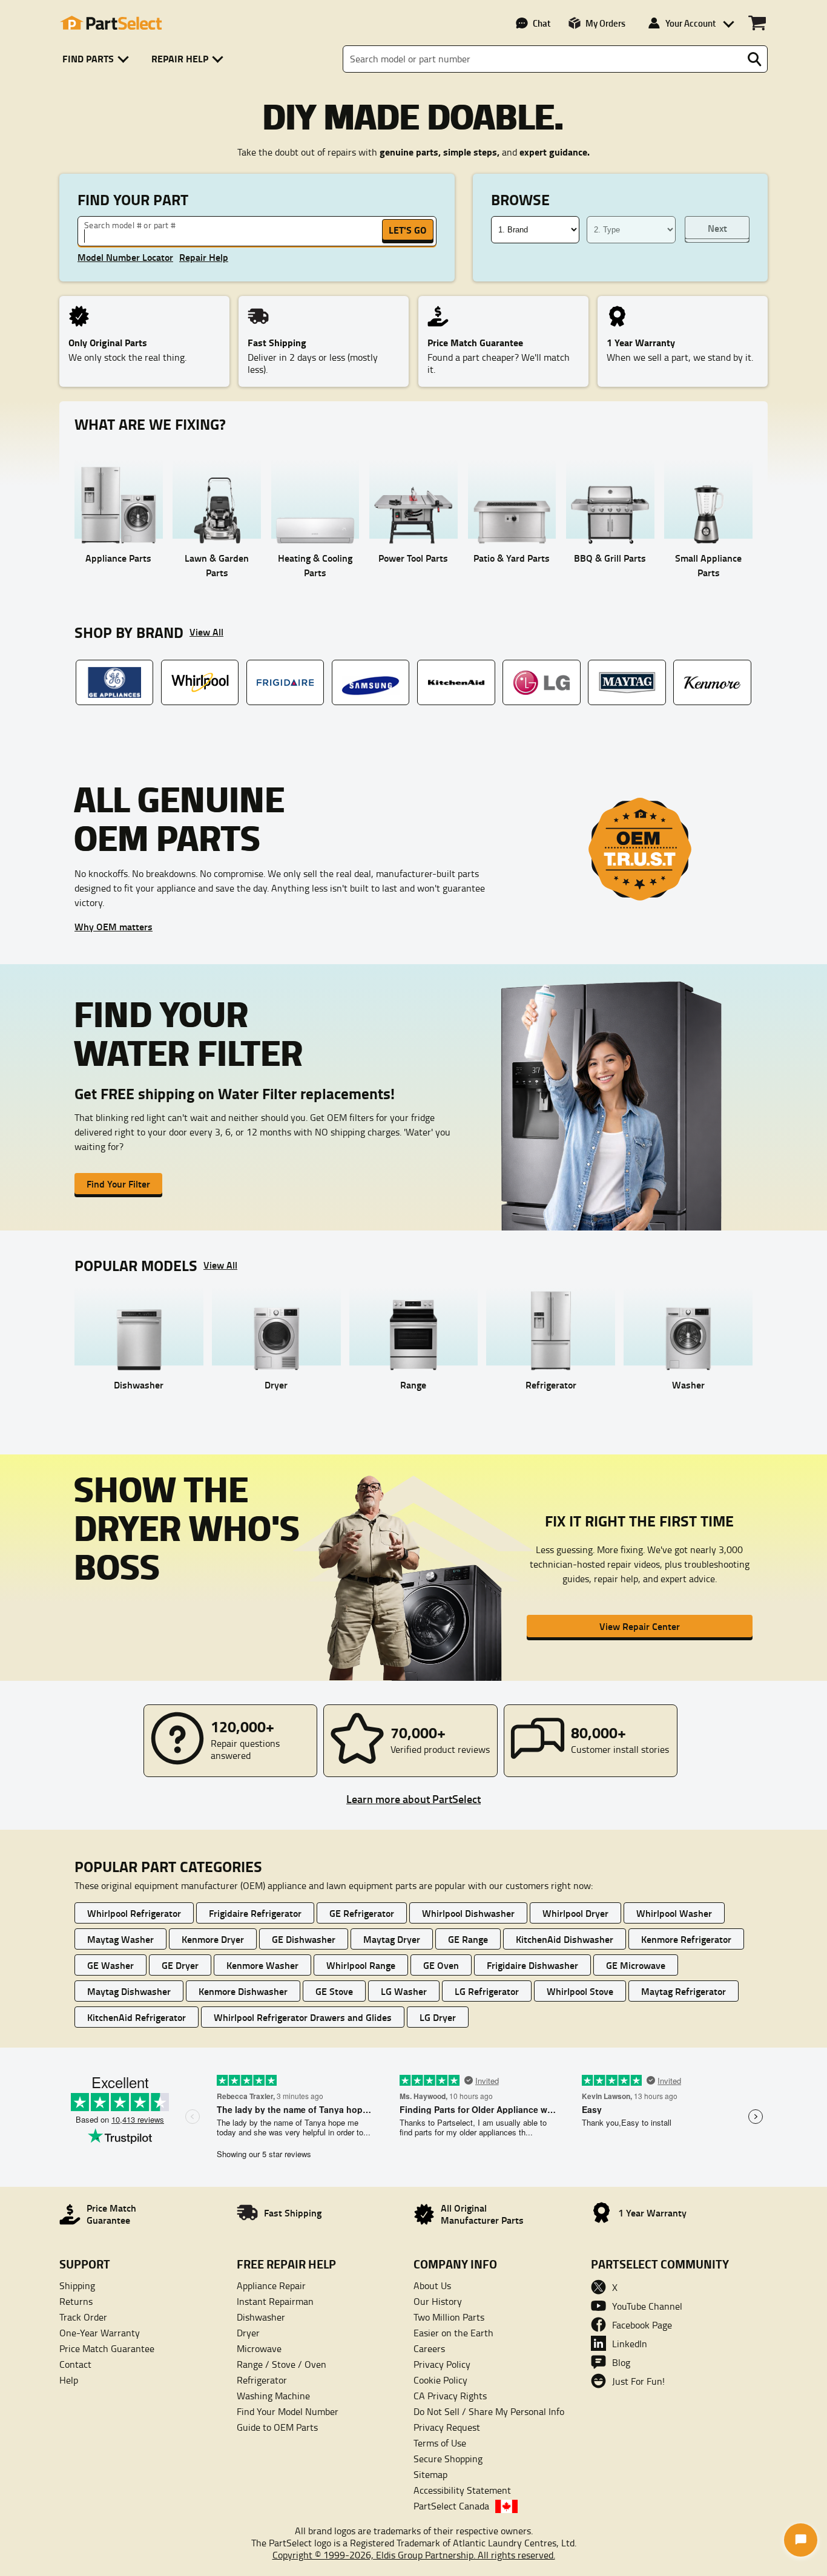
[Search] (754, 59)
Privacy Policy (442, 2364)
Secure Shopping (448, 2459)
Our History (438, 2301)
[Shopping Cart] (757, 23)
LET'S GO (407, 230)
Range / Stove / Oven (282, 2364)
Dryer (248, 2333)
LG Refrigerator (487, 1991)
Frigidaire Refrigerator (255, 1913)
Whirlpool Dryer (575, 1913)
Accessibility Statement (462, 2490)
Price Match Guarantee (107, 2348)
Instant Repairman (275, 2301)
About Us (432, 2285)
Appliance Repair (271, 2285)
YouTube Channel (647, 2306)
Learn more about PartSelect (413, 1799)
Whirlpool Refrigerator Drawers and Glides (303, 2017)
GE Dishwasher (304, 1939)
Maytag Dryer (392, 1939)
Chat (542, 23)
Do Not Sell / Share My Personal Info (489, 2411)
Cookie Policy (440, 2380)
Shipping (77, 2285)
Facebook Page (642, 2325)
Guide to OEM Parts (277, 2427)
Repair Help (204, 257)
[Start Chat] (801, 2540)
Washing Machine (273, 2396)
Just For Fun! (638, 2381)
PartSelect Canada (451, 2506)
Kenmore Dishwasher (243, 1991)
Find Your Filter (118, 1184)
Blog (621, 2362)
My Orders (605, 23)
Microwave (259, 2348)
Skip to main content (414, 85)
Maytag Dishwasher (129, 1991)
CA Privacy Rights (450, 2396)
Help (69, 2380)
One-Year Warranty (100, 2333)
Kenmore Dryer (213, 1939)
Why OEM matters (114, 926)
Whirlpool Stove (580, 1991)
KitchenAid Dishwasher (565, 1939)
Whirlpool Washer (674, 1913)
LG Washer (404, 1991)
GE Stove (334, 1991)
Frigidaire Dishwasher (532, 1965)
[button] (98, 59)
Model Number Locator (125, 257)
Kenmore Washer (262, 1965)
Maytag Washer (120, 1939)
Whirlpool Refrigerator (134, 1913)
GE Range (468, 1939)
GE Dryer (180, 1965)
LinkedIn (630, 2344)
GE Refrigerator (362, 1913)
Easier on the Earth (453, 2333)
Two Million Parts (449, 2317)
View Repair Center (640, 1626)
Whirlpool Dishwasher (468, 1913)
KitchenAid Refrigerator (137, 2017)
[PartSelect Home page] (111, 23)
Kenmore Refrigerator (686, 1939)
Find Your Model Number (288, 2411)
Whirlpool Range (361, 1965)
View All (206, 632)
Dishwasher (261, 2317)
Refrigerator (262, 2380)
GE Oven (441, 1965)
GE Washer (110, 1965)
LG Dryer (438, 2017)
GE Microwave (636, 1965)
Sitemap (430, 2474)
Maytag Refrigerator (684, 1991)
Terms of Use (440, 2443)
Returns (76, 2301)
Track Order (83, 2317)
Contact (75, 2364)
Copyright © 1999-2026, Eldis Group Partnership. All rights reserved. (414, 2555)
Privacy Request (447, 2427)
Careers (429, 2348)
